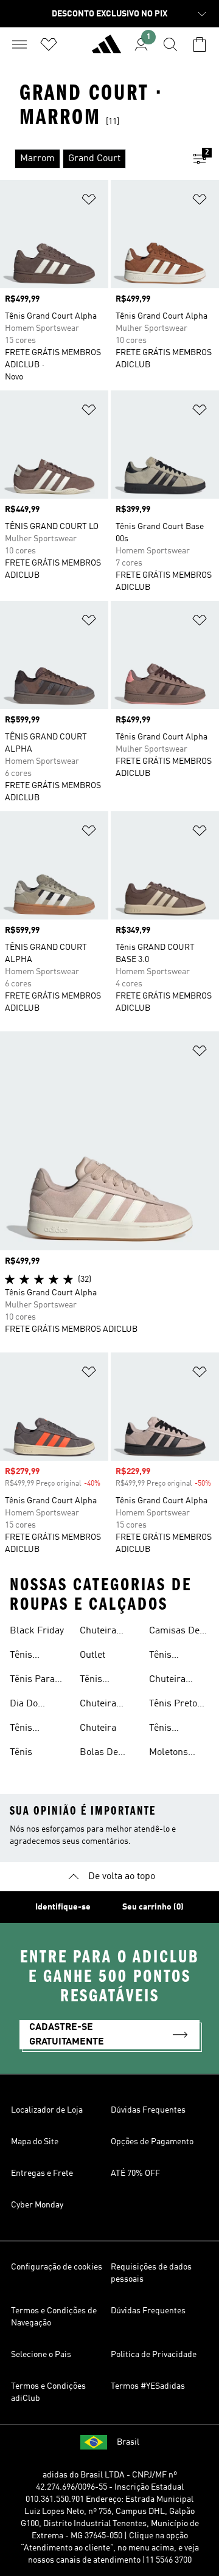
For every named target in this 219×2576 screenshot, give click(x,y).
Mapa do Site (35, 2142)
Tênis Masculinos (34, 1729)
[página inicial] (106, 49)
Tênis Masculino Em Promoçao (171, 1729)
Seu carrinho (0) (153, 1907)
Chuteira (98, 1728)
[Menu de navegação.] (19, 44)
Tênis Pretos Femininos (176, 1705)
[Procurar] (170, 44)
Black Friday (37, 1631)
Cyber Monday (37, 2205)
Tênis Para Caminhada (34, 1681)
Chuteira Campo (167, 1681)
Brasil (128, 2442)
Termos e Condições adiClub (48, 2392)
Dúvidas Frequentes (148, 2110)
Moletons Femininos (171, 1754)
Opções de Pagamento (152, 2142)
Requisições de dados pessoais (151, 2273)
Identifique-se (63, 1907)
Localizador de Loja (47, 2110)
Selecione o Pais (41, 2355)
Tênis (21, 1753)
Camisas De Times (174, 1632)
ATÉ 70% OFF (135, 2173)
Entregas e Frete (42, 2173)
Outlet (92, 1655)
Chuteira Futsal (98, 1705)
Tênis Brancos (167, 1657)
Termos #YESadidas (148, 2386)
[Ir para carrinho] (200, 44)
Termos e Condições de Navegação (54, 2317)
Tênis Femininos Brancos (102, 1681)
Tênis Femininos (32, 1657)
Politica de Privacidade (154, 2355)
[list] (90, 159)
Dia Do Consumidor (36, 1705)
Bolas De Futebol (99, 1754)
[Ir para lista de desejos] (49, 44)
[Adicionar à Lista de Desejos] (89, 202)
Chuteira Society (98, 1632)
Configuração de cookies (57, 2267)
